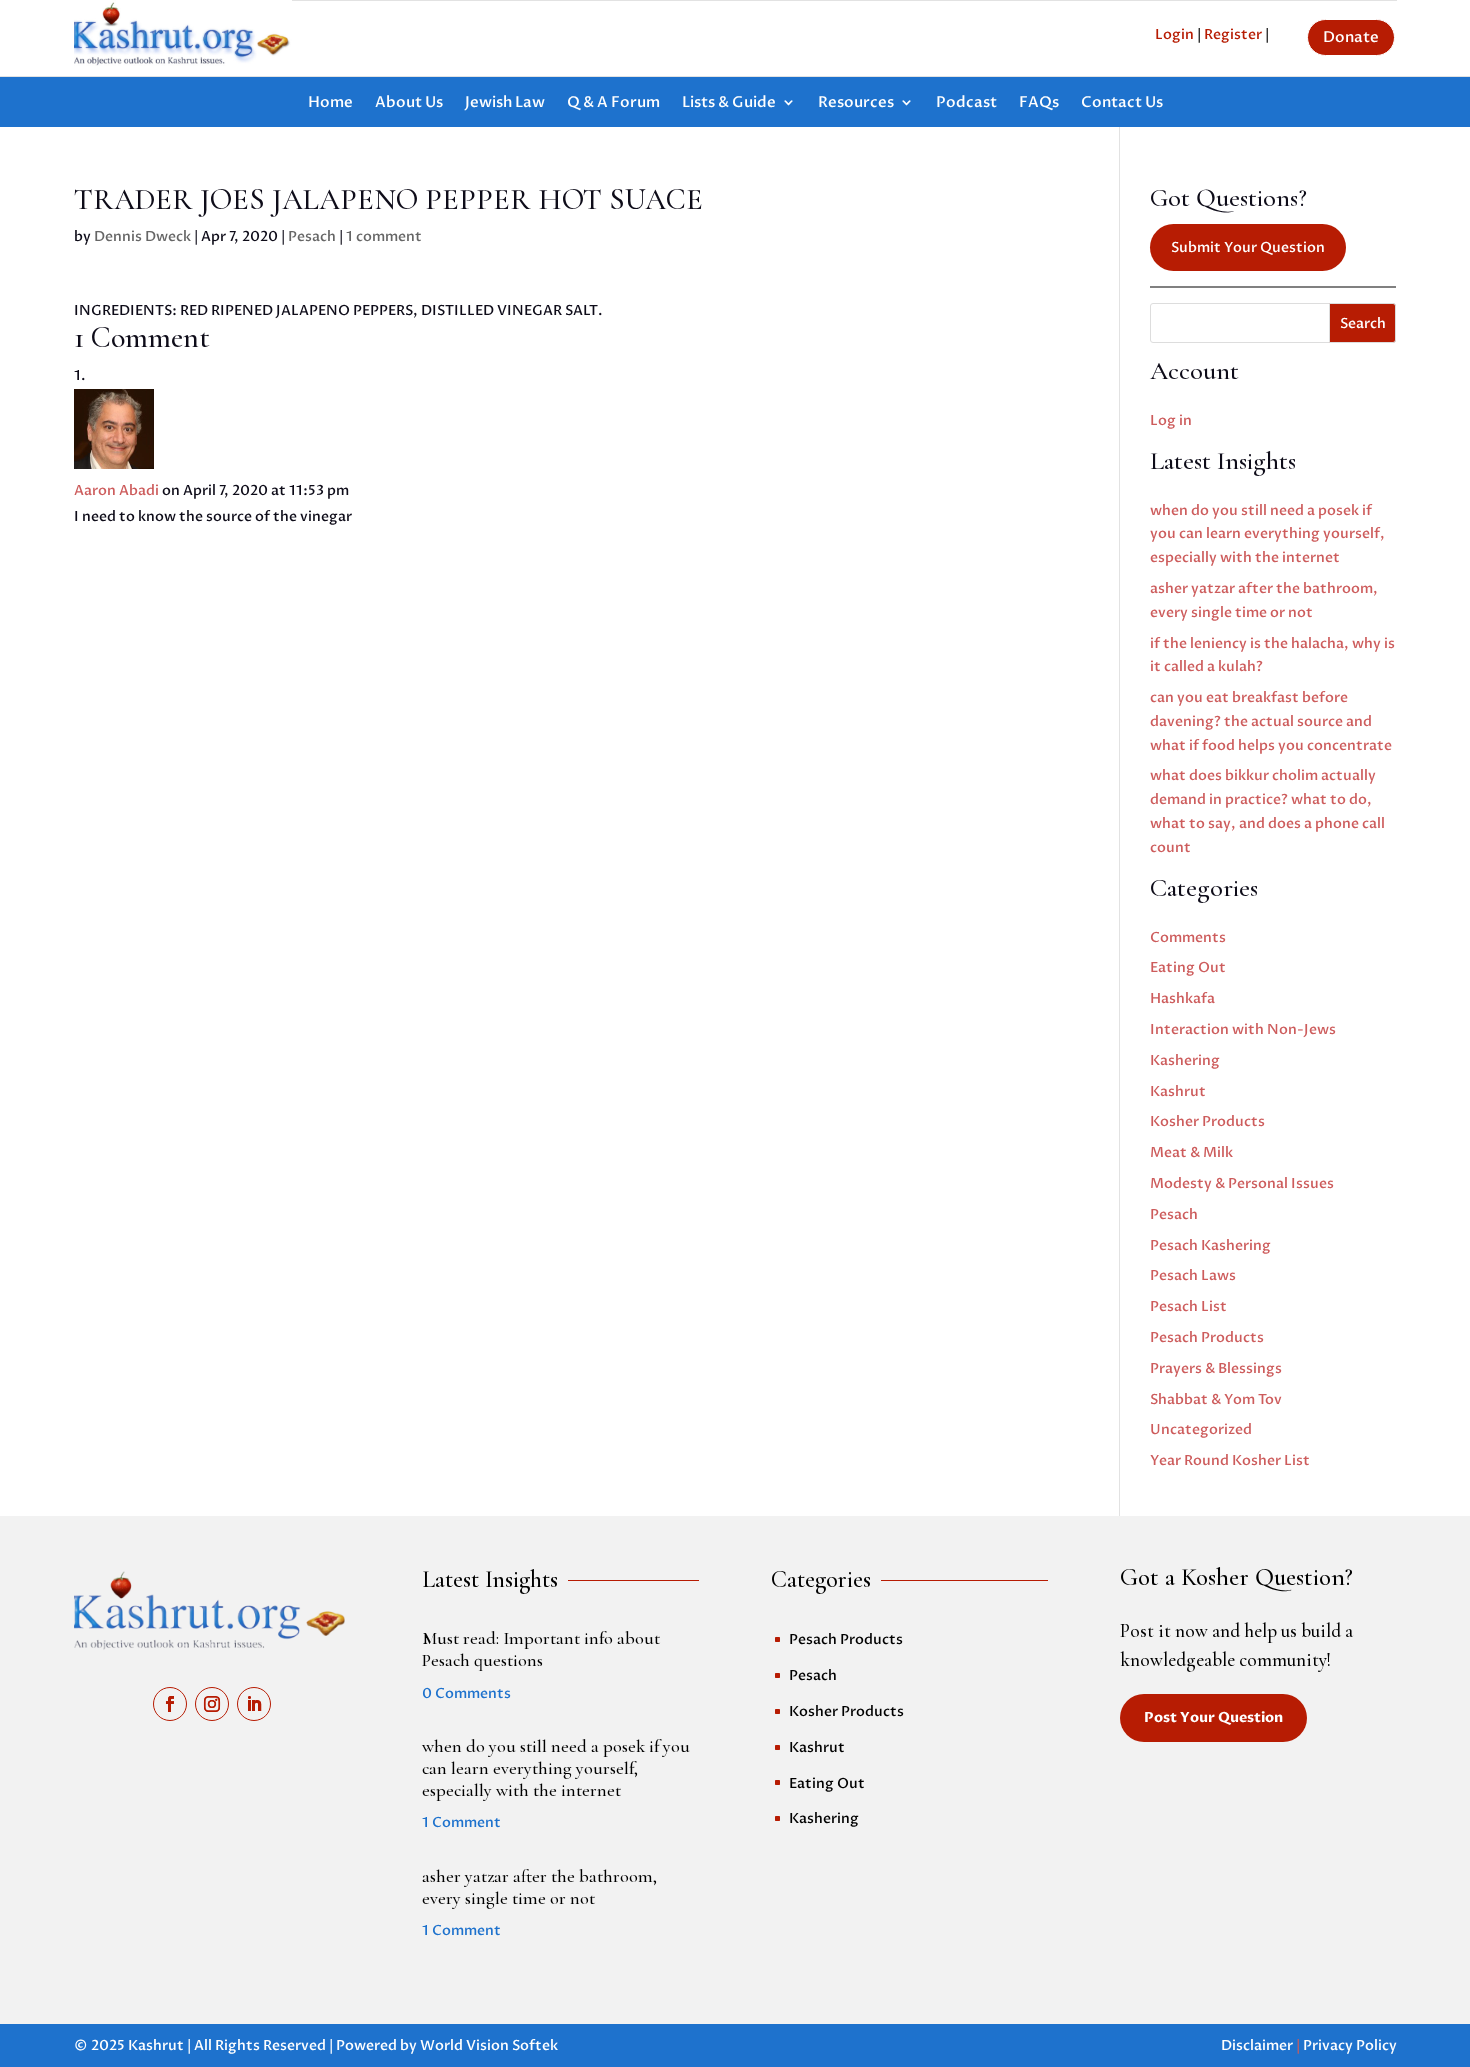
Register (1233, 34)
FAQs (1039, 103)
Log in (1171, 420)
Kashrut (1178, 1091)
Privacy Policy (1350, 2045)
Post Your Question (1213, 1717)
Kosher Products (1207, 1121)
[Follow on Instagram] (212, 1704)
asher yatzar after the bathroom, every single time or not (539, 1887)
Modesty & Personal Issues (1242, 1183)
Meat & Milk (1191, 1152)
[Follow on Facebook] (170, 1704)
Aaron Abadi (116, 490)
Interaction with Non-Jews (1243, 1029)
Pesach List (1188, 1306)
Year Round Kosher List (1230, 1460)
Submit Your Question (1248, 247)
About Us (409, 103)
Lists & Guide (729, 103)
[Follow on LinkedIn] (254, 1704)
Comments (1188, 937)
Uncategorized (1201, 1429)
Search (1363, 323)
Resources (856, 103)
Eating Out (1188, 967)
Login (1174, 34)
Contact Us (1122, 103)
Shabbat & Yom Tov (1216, 1399)
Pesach (312, 236)
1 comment (384, 236)
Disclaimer (1257, 2045)
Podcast (966, 103)
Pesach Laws (1193, 1275)
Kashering (1185, 1060)
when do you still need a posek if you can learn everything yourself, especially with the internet (1267, 534)
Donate (1351, 37)
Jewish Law (505, 103)
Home (330, 103)
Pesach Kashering (1210, 1245)
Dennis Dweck (142, 236)
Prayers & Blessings (1216, 1368)
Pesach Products (1207, 1337)
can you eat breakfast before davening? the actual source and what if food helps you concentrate (1271, 721)
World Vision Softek (489, 2045)
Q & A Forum (613, 103)
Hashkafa (1182, 998)
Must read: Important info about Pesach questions (541, 1649)
